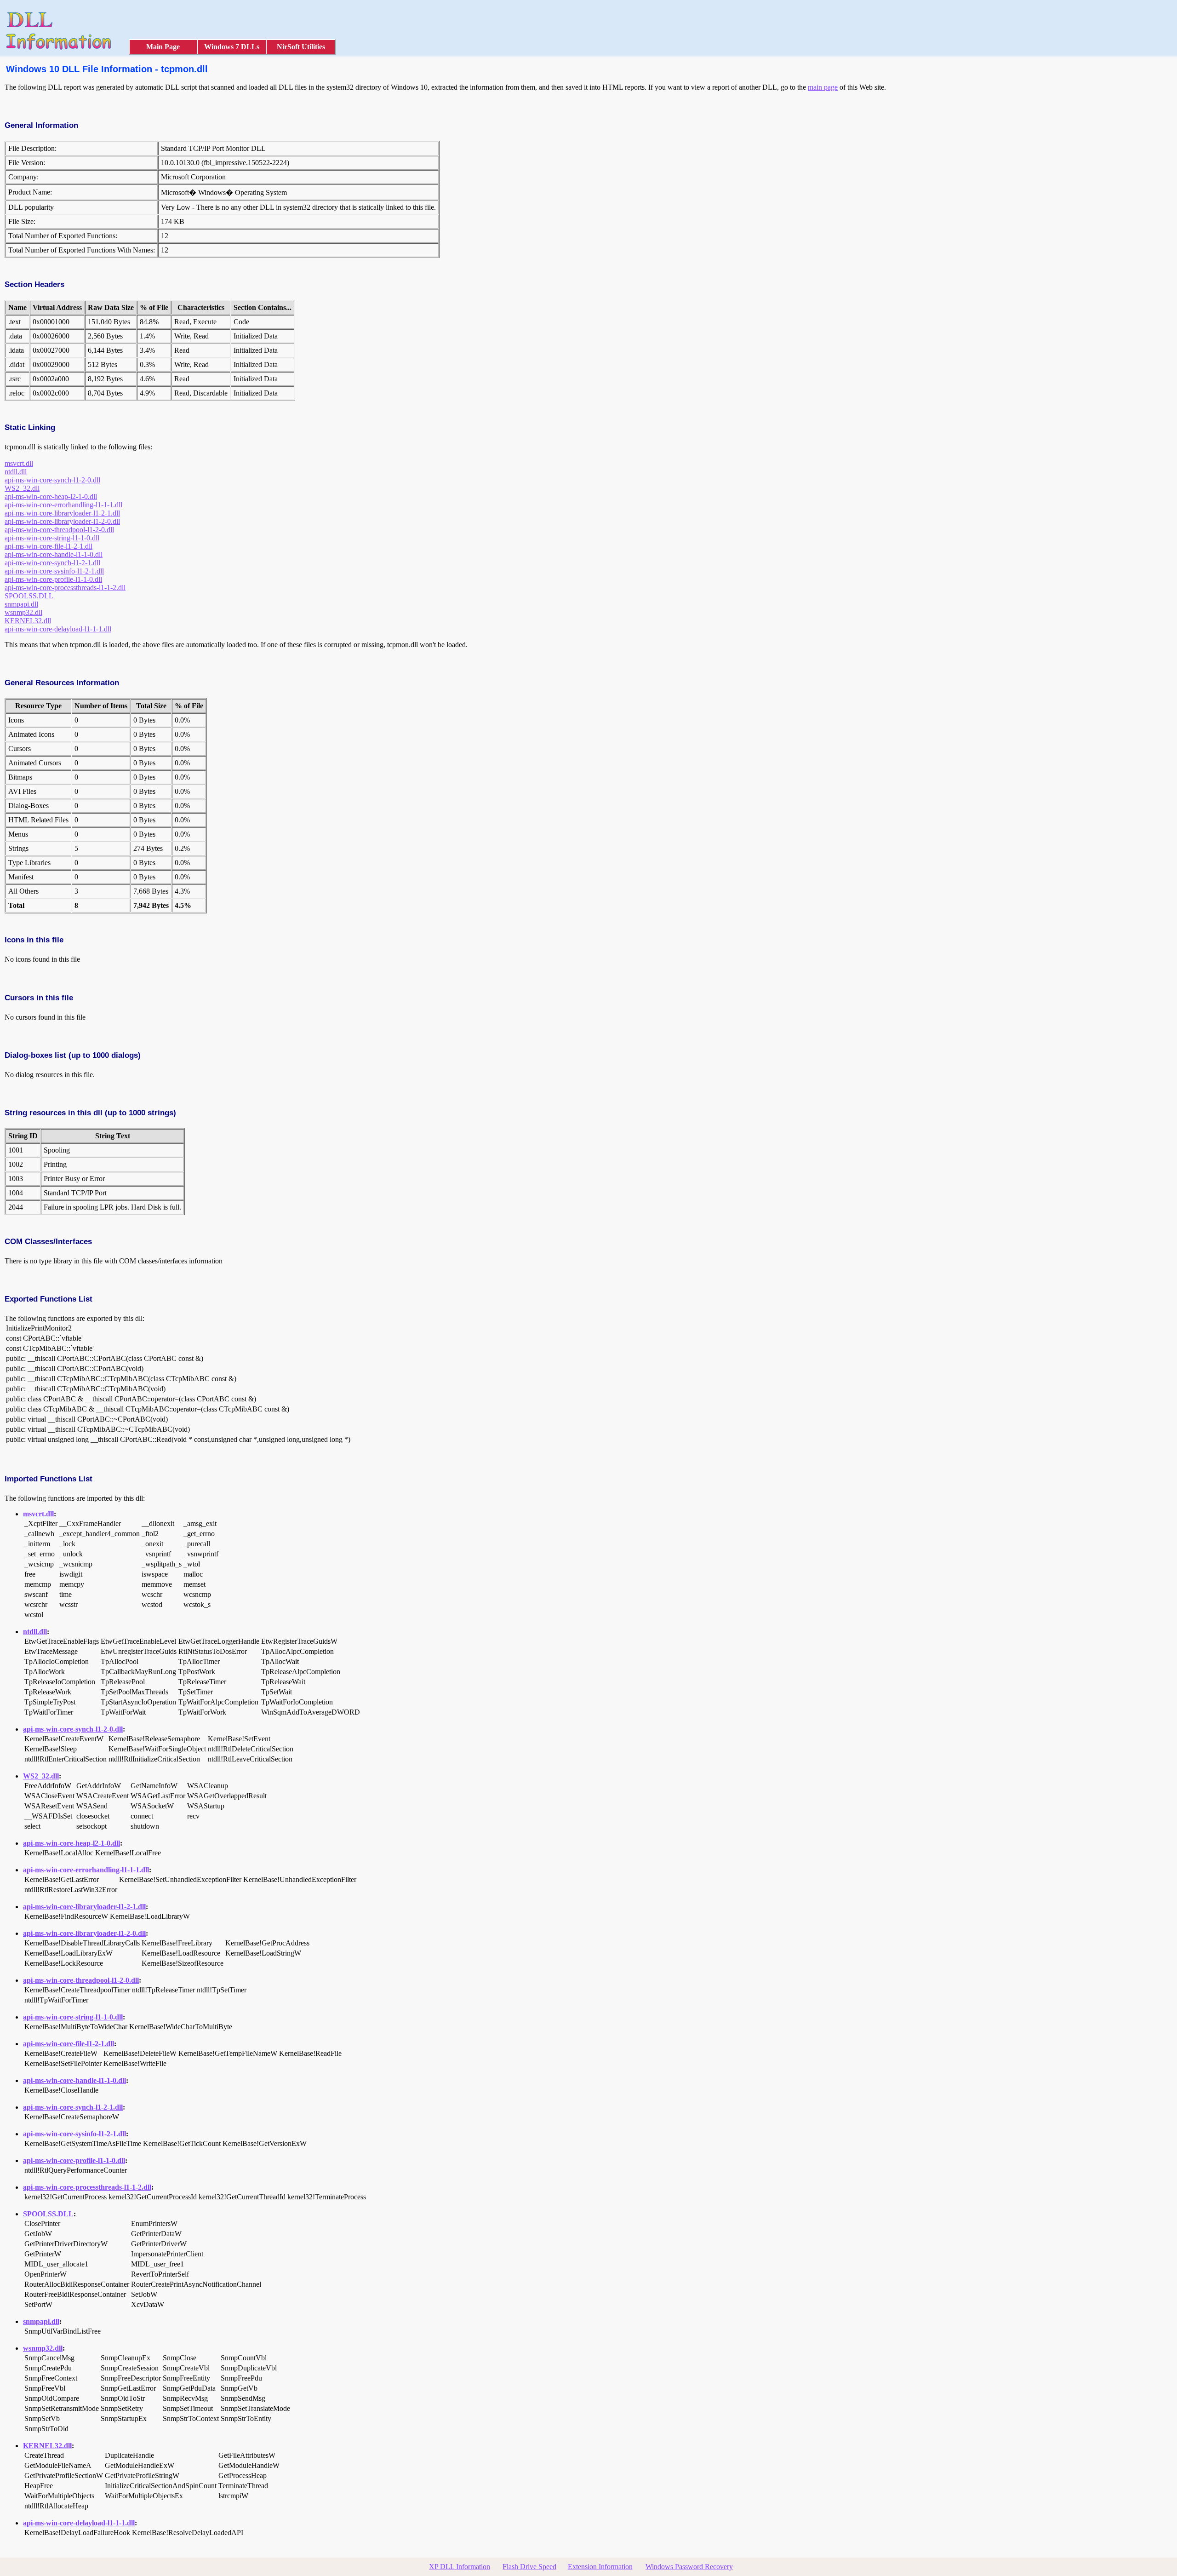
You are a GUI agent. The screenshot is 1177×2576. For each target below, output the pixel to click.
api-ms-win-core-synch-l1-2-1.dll (52, 563)
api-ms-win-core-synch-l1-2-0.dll (52, 480)
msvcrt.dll (19, 463)
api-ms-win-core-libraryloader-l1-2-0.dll (62, 521)
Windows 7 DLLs (232, 47)
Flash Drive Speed (529, 2567)
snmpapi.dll (21, 604)
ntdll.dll (16, 472)
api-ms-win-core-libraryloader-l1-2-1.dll (62, 513)
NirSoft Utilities (301, 47)
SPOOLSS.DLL (29, 596)
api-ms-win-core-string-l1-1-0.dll (52, 538)
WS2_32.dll (22, 488)
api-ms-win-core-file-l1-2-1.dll (49, 546)
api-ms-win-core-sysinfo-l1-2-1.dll (54, 571)
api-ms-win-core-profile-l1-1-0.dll (53, 579)
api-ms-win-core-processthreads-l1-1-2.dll (65, 588)
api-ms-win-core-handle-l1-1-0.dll (54, 554)
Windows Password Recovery (689, 2567)
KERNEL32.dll (28, 621)
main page (823, 87)
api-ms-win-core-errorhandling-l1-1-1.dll (63, 505)
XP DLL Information (460, 2567)
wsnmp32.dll (23, 612)
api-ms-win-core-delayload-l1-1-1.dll (58, 629)
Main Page (163, 47)
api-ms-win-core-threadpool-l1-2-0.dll (59, 530)
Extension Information (600, 2567)
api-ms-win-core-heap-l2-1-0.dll (51, 496)
